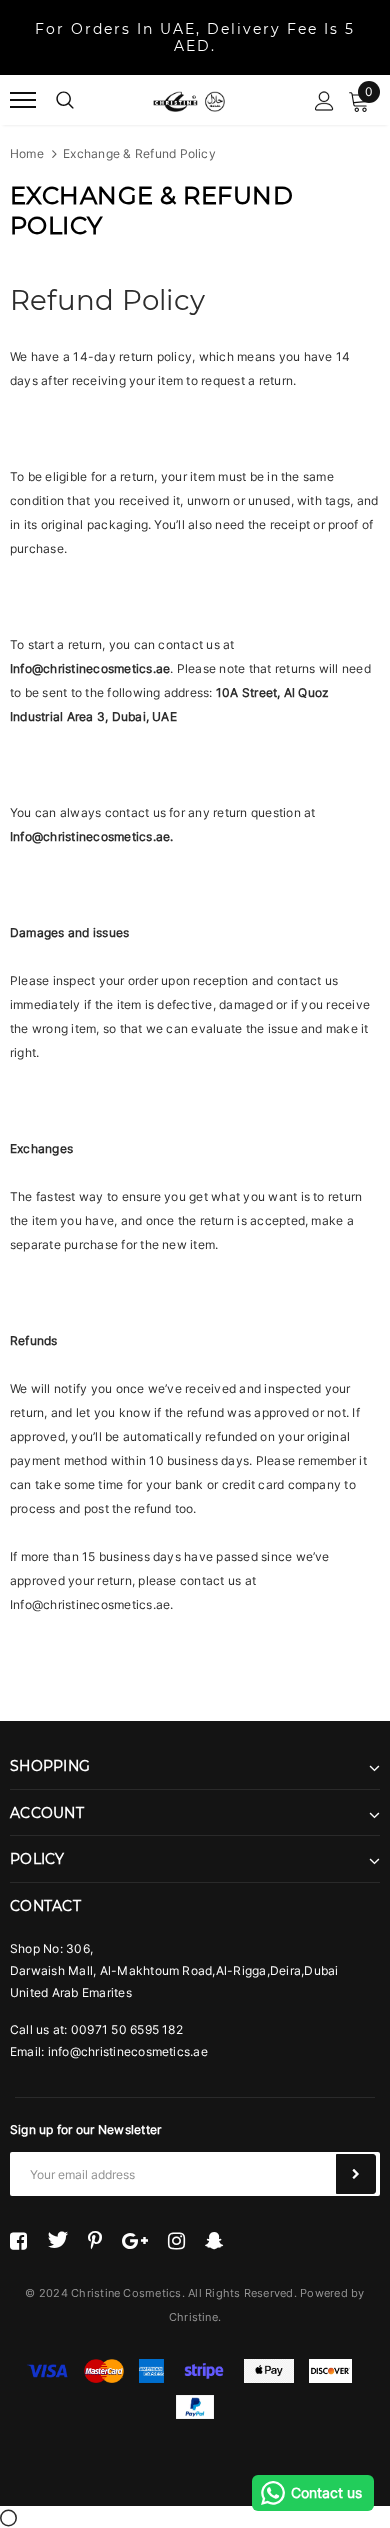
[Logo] (189, 100)
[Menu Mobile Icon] (23, 100)
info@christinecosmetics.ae (128, 2051)
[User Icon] (324, 100)
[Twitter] (57, 2240)
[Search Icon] (65, 100)
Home (27, 153)
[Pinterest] (95, 2240)
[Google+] (135, 2240)
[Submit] (356, 2174)
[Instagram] (176, 2240)
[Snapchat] (214, 2240)
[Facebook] (18, 2240)
